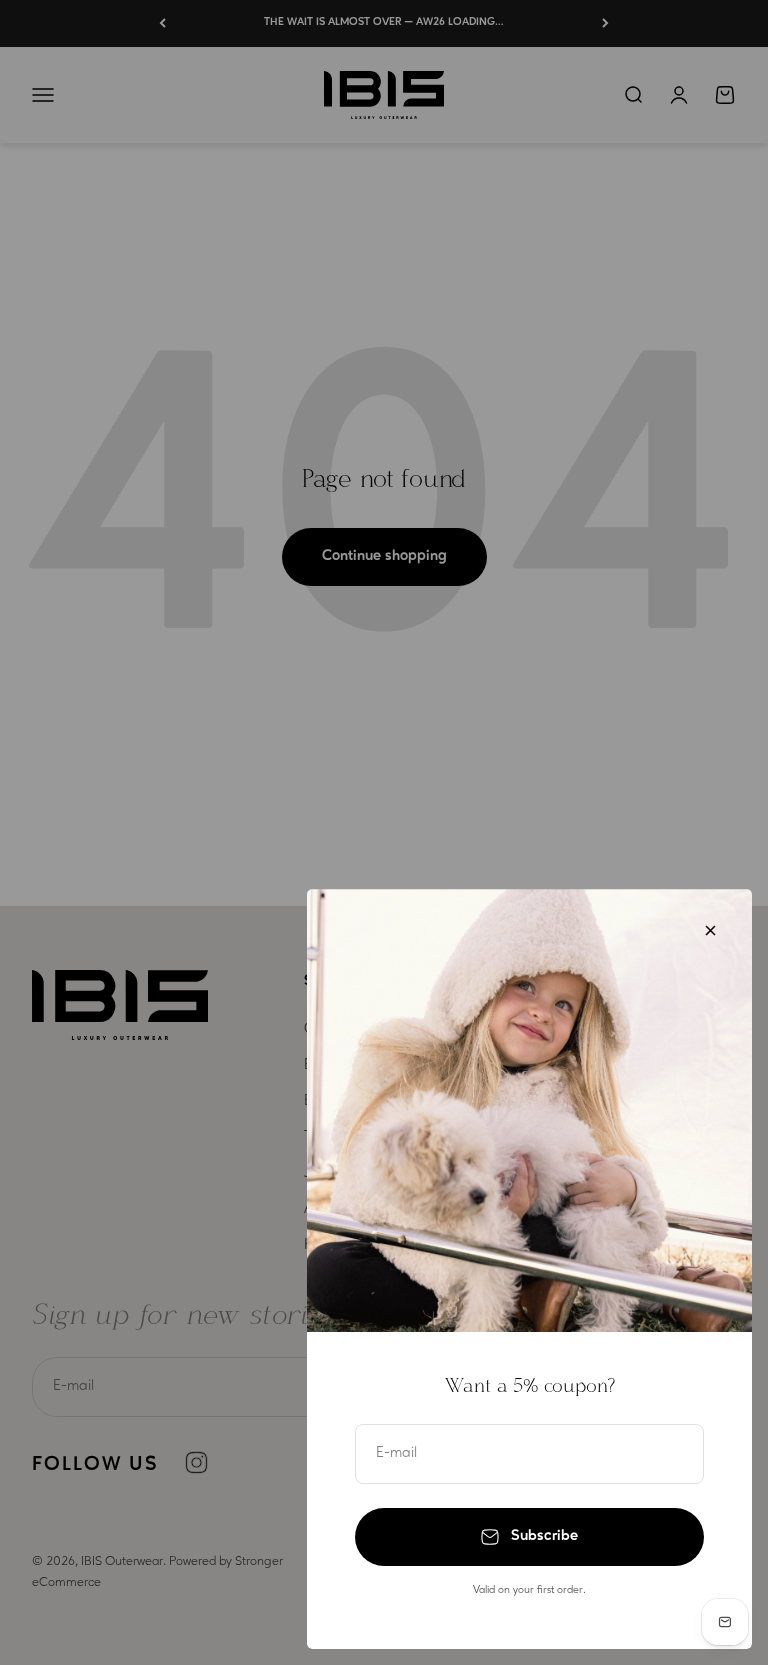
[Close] (710, 930)
